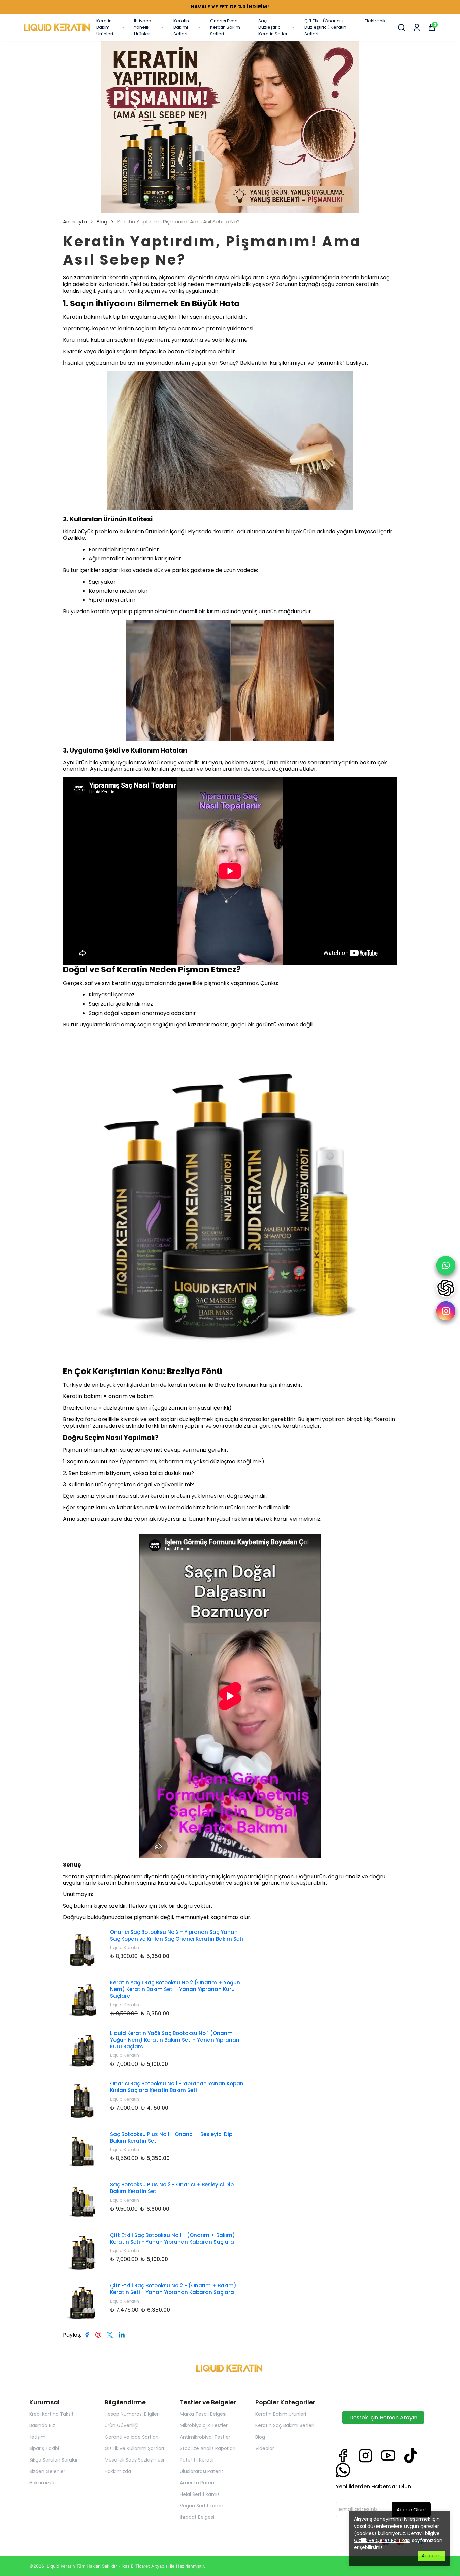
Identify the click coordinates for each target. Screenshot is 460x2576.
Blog (102, 222)
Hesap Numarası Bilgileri (132, 2414)
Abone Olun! (411, 2510)
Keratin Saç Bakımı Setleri (285, 2425)
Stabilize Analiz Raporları (208, 2448)
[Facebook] (343, 2456)
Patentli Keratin (198, 2460)
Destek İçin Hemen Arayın (383, 2418)
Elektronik (375, 21)
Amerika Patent (198, 2483)
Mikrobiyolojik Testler (204, 2425)
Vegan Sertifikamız (202, 2506)
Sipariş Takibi (44, 2448)
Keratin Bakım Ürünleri (105, 27)
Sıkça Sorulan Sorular (54, 2460)
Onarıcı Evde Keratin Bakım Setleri (225, 27)
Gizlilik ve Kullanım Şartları (134, 2448)
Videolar (265, 2448)
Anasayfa (75, 222)
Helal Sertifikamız (200, 2494)
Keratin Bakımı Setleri (181, 27)
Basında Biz (42, 2425)
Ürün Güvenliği (122, 2425)
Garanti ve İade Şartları (132, 2437)
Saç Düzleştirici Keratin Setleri (273, 27)
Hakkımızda (42, 2483)
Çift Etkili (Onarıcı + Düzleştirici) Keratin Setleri (325, 27)
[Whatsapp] (343, 2470)
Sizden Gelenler (47, 2471)
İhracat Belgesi (197, 2517)
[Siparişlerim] (417, 27)
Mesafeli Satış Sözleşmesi (134, 2460)
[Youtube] (388, 2456)
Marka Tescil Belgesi (203, 2414)
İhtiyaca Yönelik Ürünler (143, 27)
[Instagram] (366, 2456)
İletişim (38, 2437)
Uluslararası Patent (202, 2471)
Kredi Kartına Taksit (52, 2414)
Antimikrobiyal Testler (205, 2437)
